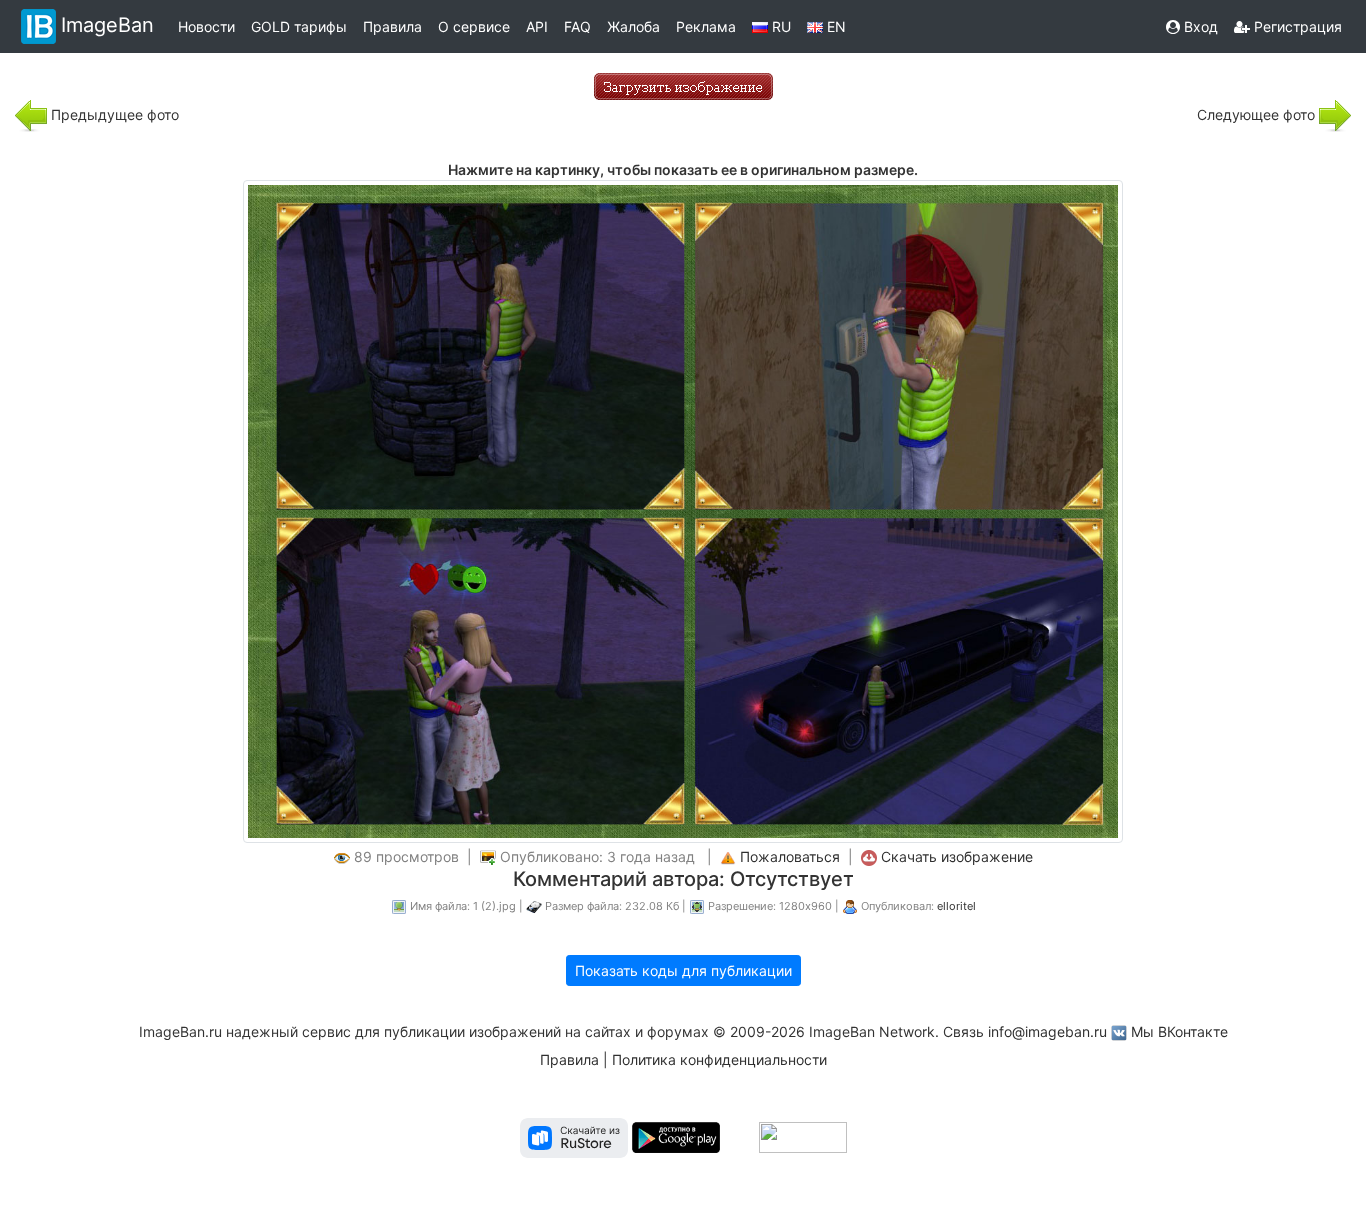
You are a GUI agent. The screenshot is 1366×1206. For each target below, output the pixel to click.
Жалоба (633, 26)
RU (779, 26)
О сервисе (474, 26)
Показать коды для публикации (683, 970)
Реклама (706, 26)
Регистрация (1296, 26)
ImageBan (107, 25)
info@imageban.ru (1047, 1031)
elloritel (956, 906)
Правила (392, 26)
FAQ (577, 26)
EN (834, 26)
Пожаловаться (790, 856)
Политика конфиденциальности (719, 1059)
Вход (1199, 26)
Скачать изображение (957, 856)
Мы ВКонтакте (1179, 1031)
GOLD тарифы (299, 26)
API (537, 26)
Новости (206, 26)
